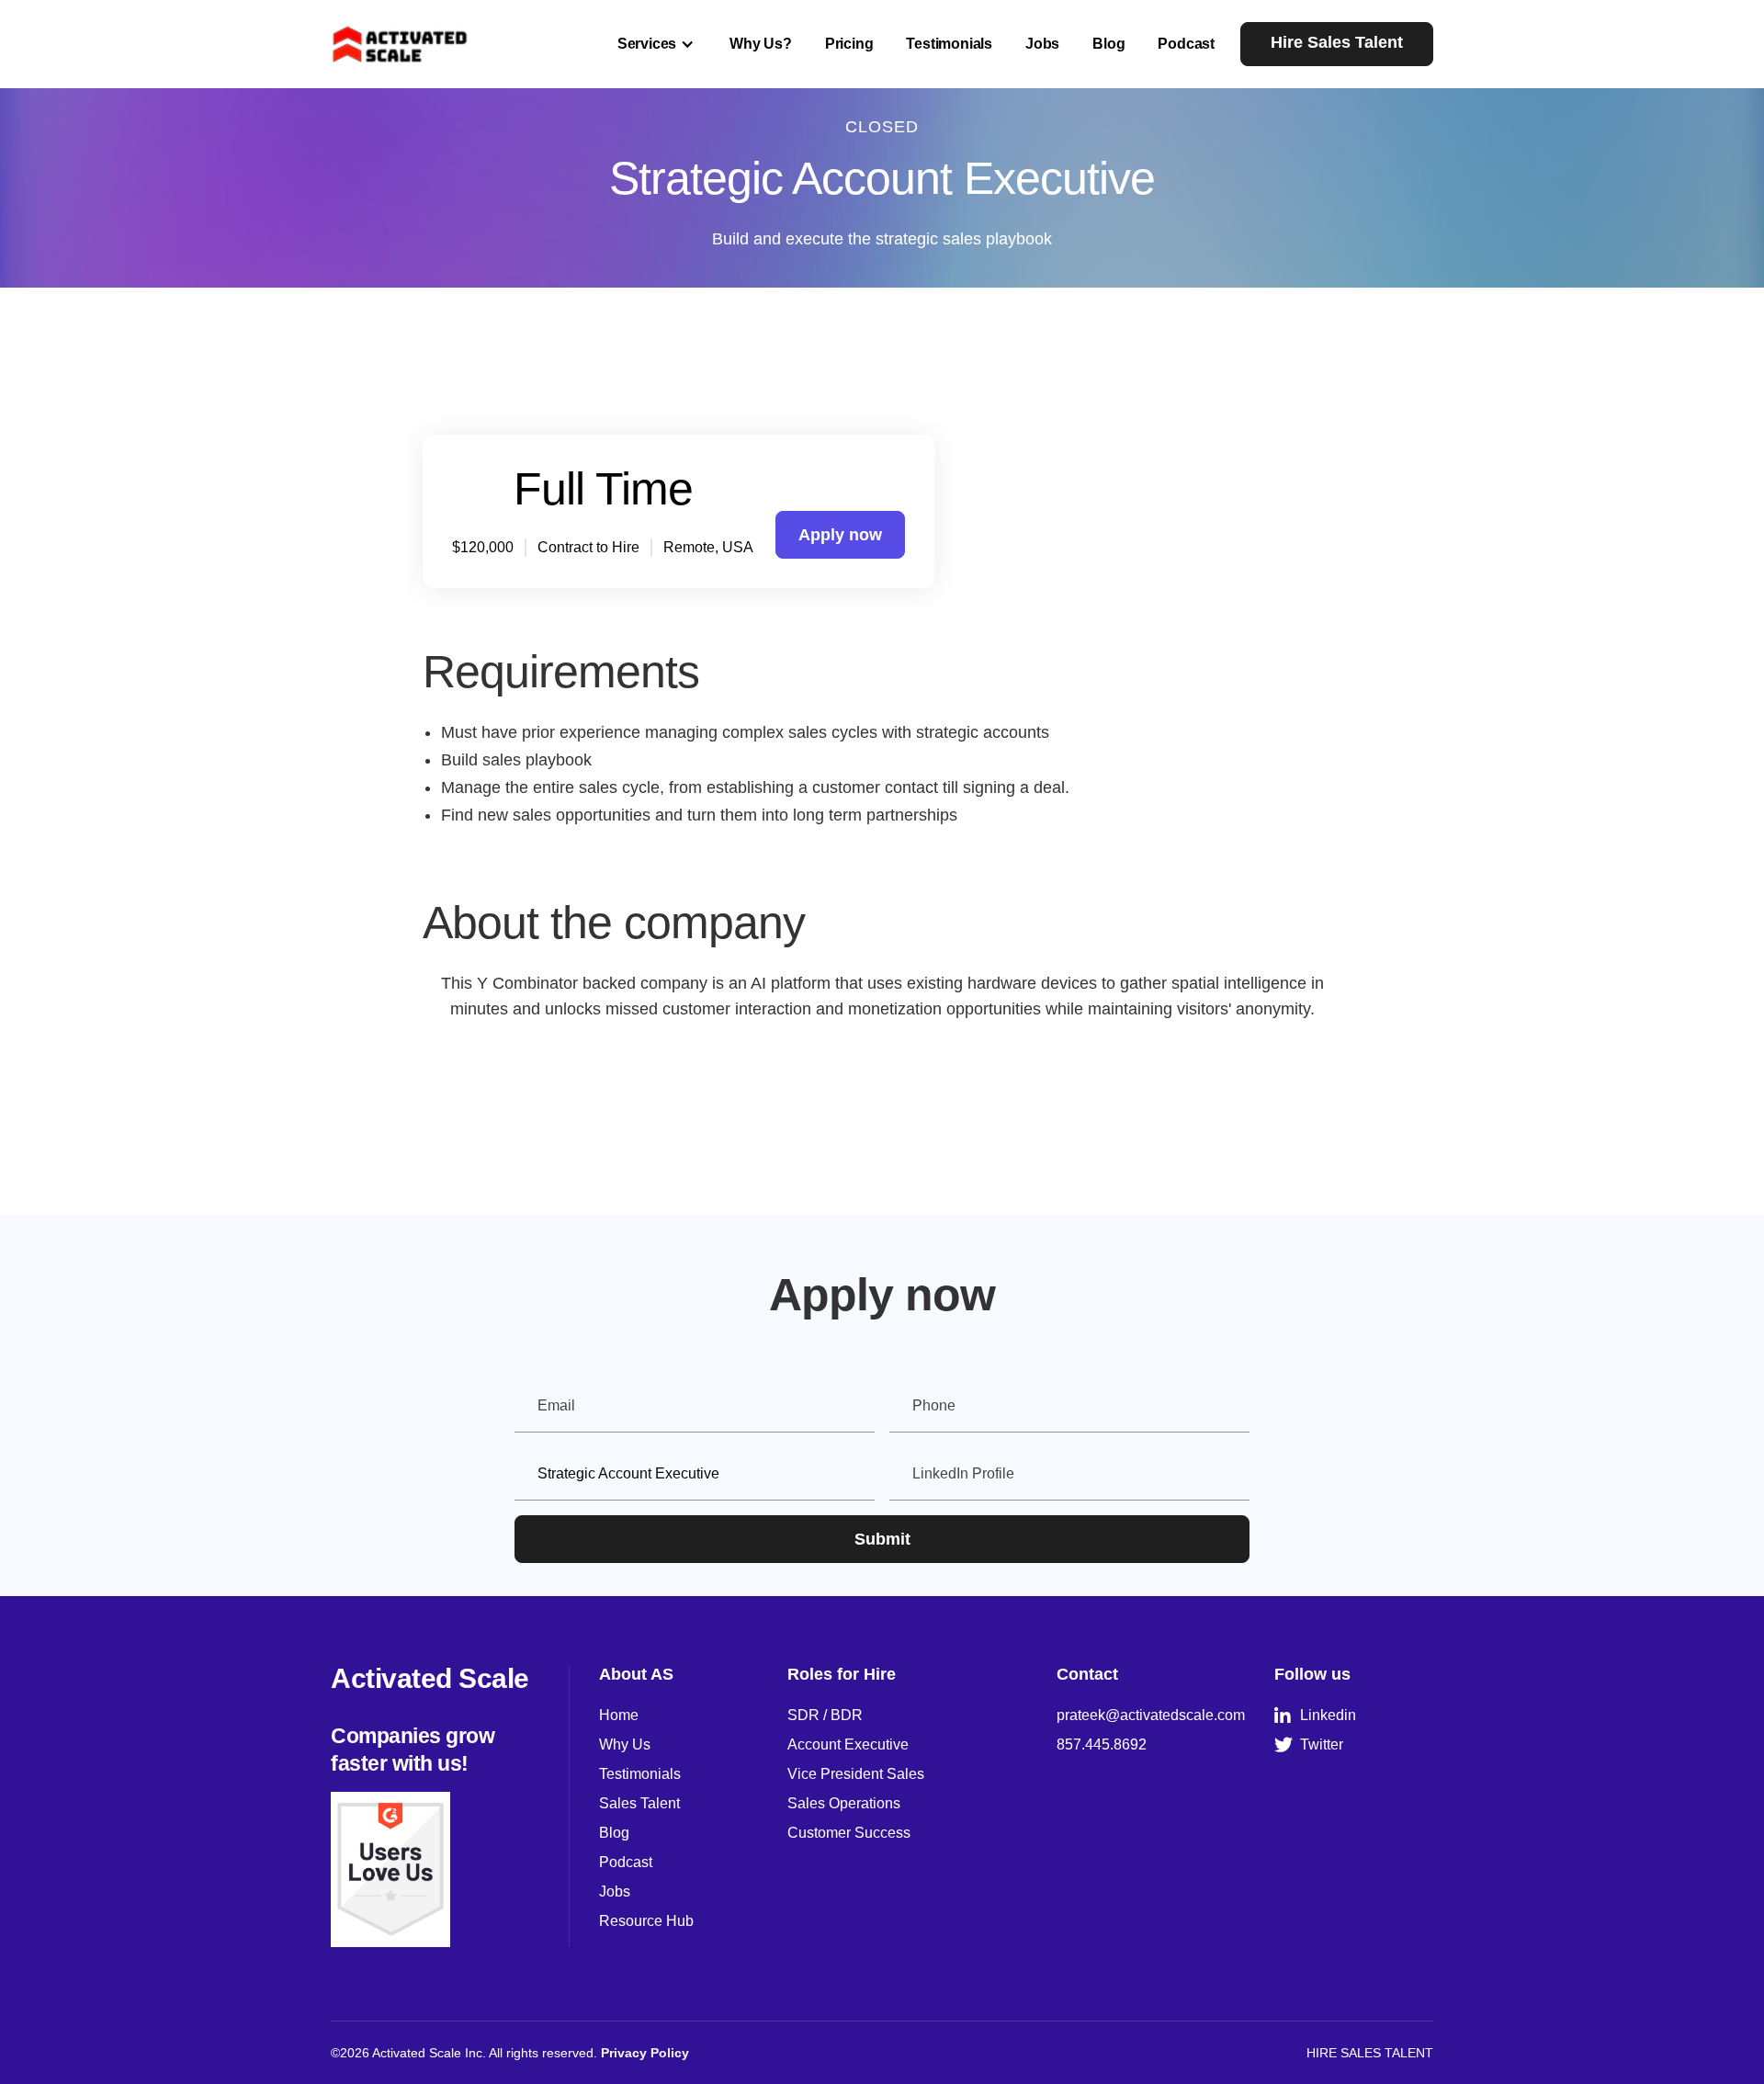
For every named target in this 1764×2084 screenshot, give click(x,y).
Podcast (1186, 44)
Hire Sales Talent (1337, 42)
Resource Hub (646, 1921)
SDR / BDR (825, 1715)
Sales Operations (844, 1803)
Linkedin (1315, 1716)
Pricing (849, 44)
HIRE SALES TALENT (1370, 2053)
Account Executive (848, 1744)
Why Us (625, 1744)
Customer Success (849, 1833)
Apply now (840, 535)
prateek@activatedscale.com (1151, 1715)
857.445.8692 (1102, 1744)
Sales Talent (639, 1803)
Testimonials (949, 44)
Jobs (1042, 44)
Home (619, 1715)
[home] (401, 44)
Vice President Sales (856, 1774)
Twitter (1309, 1745)
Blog (1108, 44)
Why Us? (761, 44)
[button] (657, 44)
